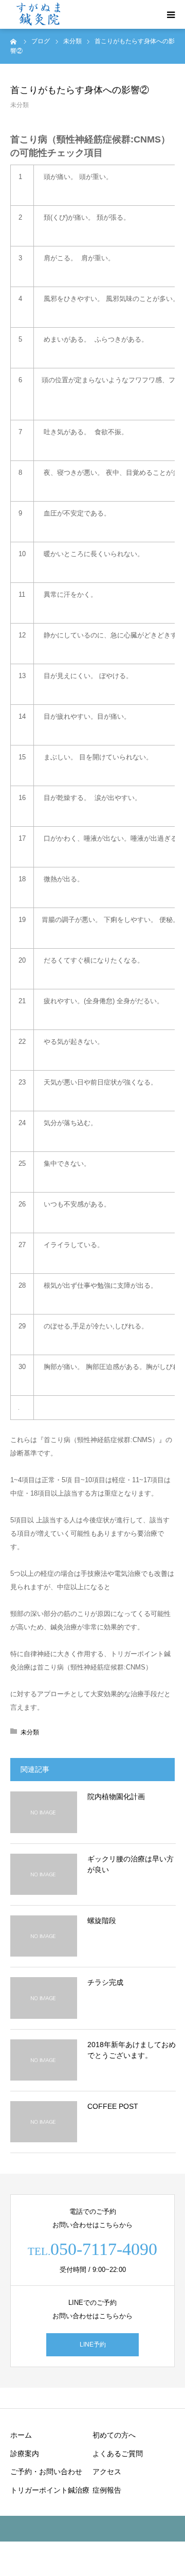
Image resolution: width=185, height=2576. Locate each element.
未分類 (20, 105)
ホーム (21, 2435)
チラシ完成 (105, 1982)
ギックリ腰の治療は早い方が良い (131, 1864)
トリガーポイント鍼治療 (50, 2490)
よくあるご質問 (118, 2454)
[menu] (171, 14)
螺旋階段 (102, 1921)
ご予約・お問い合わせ (46, 2472)
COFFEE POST (113, 2106)
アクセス (107, 2472)
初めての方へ (114, 2435)
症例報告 (107, 2490)
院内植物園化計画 (116, 1797)
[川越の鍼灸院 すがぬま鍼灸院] (39, 15)
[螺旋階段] (44, 1936)
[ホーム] (14, 41)
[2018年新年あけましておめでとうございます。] (44, 2060)
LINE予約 (93, 2344)
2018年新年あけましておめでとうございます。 (132, 2050)
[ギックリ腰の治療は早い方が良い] (44, 1874)
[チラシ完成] (44, 1998)
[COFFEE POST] (44, 2122)
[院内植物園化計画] (44, 1812)
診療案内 (25, 2454)
